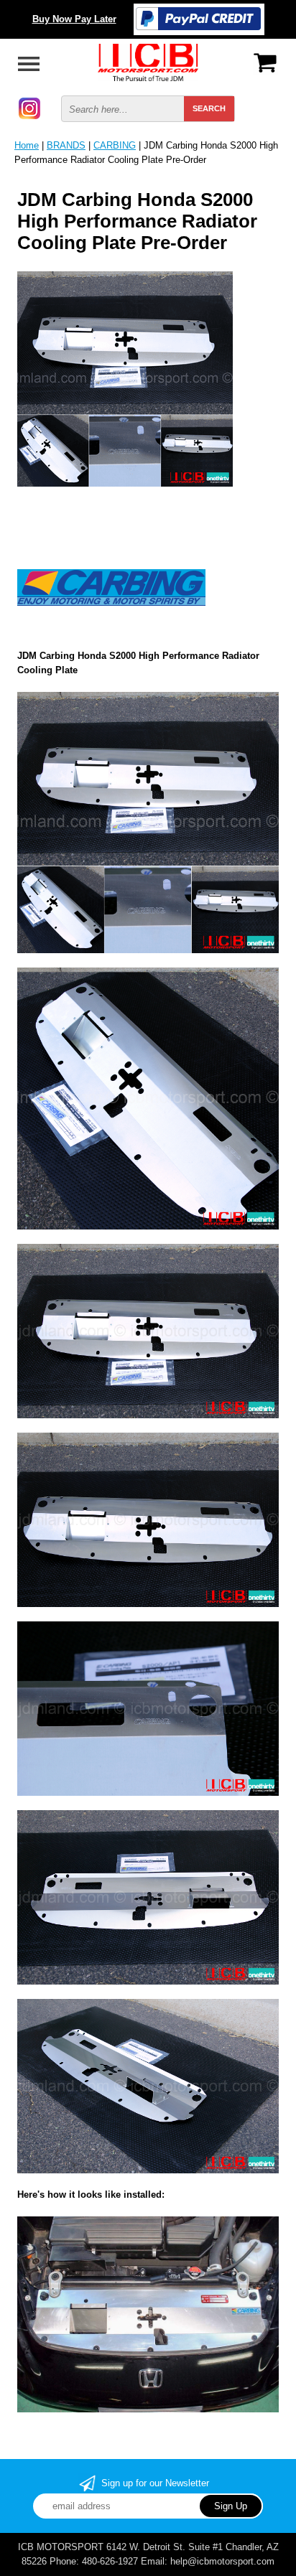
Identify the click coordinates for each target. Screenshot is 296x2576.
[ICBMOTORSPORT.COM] (148, 61)
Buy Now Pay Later (74, 19)
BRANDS (66, 145)
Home (27, 145)
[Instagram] (29, 107)
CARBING (115, 145)
